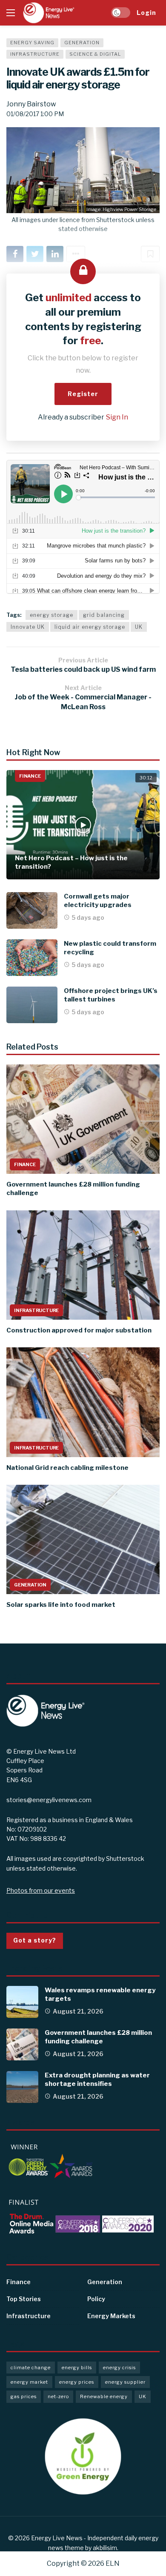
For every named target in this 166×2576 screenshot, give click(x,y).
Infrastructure (35, 54)
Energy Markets (111, 2316)
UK (139, 627)
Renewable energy (104, 2396)
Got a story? (35, 1940)
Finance (30, 776)
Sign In (117, 417)
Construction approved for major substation (79, 1330)
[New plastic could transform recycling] (32, 958)
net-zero (58, 2396)
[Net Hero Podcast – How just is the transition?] (83, 825)
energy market (29, 2382)
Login (146, 13)
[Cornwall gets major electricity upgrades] (32, 910)
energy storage (52, 615)
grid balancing (104, 615)
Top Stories (24, 2299)
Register (83, 394)
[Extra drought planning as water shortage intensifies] (22, 2087)
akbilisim (105, 2548)
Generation (82, 43)
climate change (31, 2368)
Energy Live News (57, 2538)
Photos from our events (41, 1890)
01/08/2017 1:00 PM (35, 114)
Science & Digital (95, 54)
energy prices (77, 2382)
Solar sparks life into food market (61, 1605)
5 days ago (88, 917)
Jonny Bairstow (31, 104)
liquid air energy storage (90, 627)
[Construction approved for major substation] (83, 1265)
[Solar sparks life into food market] (83, 1539)
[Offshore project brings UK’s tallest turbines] (32, 1005)
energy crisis (119, 2368)
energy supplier (125, 2382)
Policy (96, 2299)
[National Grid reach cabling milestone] (83, 1402)
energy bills (77, 2368)
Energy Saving (32, 43)
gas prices (24, 2396)
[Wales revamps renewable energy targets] (22, 2002)
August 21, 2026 (78, 2011)
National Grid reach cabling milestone (67, 1468)
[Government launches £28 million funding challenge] (83, 1119)
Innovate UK (28, 627)
